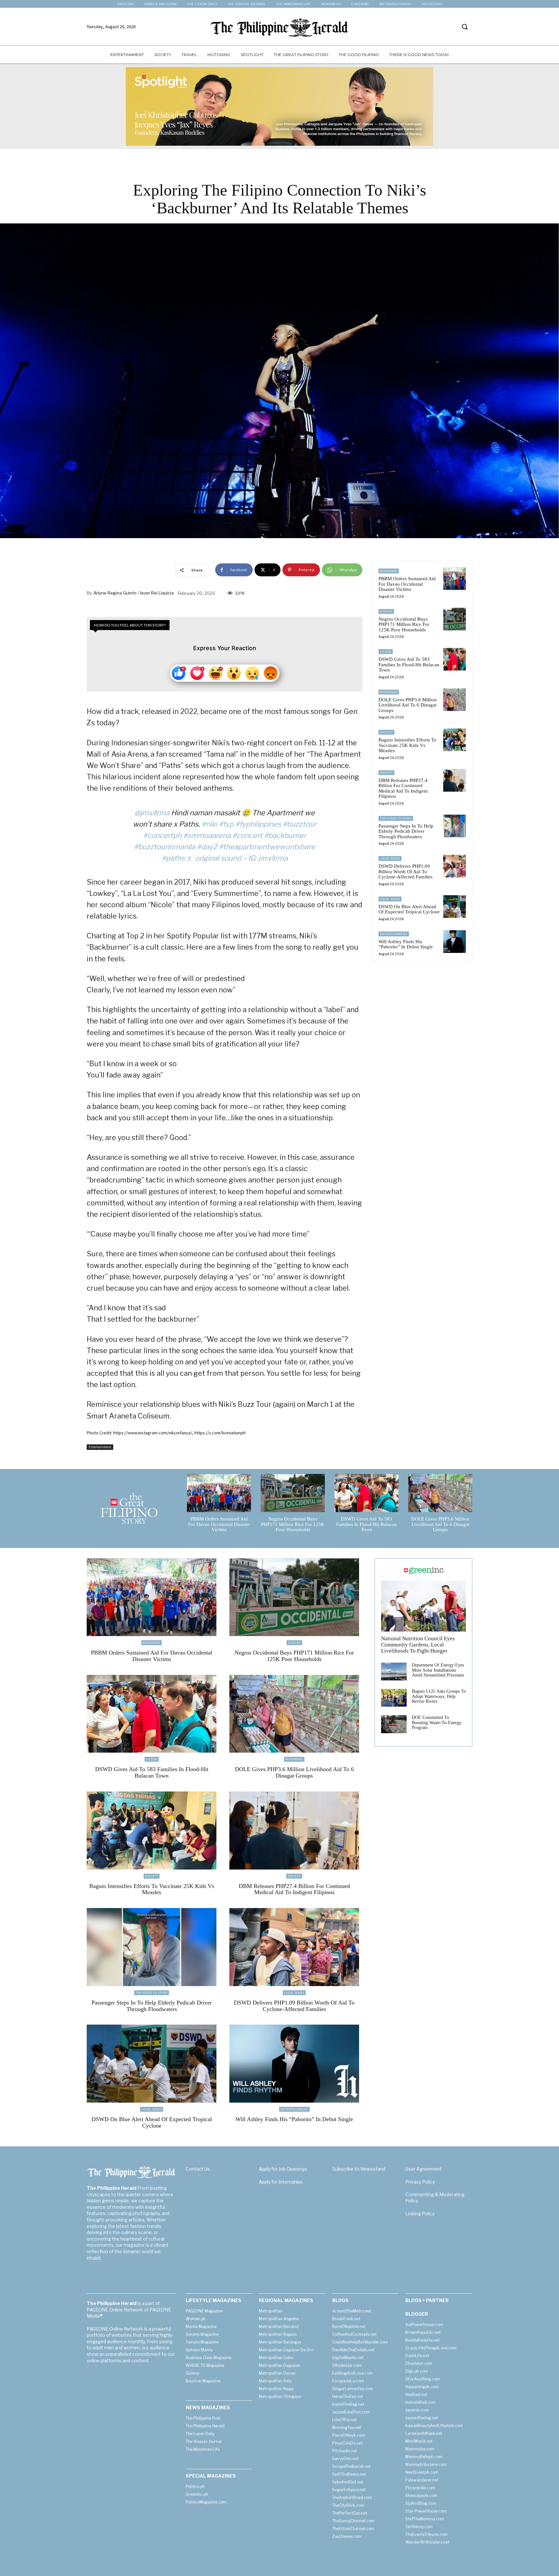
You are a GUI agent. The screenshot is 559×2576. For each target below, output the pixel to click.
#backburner (285, 835)
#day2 (207, 847)
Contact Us (198, 2169)
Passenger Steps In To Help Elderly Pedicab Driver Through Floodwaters (406, 831)
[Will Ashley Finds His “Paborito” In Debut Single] (455, 942)
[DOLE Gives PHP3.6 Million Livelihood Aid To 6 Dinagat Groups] (455, 700)
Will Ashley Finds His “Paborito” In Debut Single (406, 944)
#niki (209, 824)
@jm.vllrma (152, 813)
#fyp (226, 824)
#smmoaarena (207, 835)
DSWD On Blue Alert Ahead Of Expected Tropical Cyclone (409, 909)
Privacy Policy (420, 2182)
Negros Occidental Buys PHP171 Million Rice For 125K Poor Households (404, 624)
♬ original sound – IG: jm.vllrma (237, 858)
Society (386, 732)
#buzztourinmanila (164, 847)
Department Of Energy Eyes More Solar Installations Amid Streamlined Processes (438, 1670)
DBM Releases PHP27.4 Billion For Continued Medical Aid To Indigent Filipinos (403, 788)
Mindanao (389, 571)
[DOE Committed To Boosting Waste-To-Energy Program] (394, 1724)
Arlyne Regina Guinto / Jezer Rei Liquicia (134, 593)
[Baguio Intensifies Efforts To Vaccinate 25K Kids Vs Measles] (455, 740)
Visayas (386, 611)
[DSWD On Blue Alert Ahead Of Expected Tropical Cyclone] (455, 907)
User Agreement (423, 2169)
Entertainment (100, 1447)
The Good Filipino (396, 818)
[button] (465, 27)
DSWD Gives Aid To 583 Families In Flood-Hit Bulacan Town (409, 665)
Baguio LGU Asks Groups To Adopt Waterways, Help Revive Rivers (439, 1696)
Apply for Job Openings (283, 2169)
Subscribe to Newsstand (359, 2169)
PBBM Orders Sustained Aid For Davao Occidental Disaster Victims (407, 584)
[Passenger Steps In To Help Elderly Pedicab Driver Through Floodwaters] (455, 826)
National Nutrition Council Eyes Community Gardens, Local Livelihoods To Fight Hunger (418, 1644)
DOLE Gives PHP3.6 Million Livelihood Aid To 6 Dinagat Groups (408, 705)
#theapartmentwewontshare (267, 847)
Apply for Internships (281, 2182)
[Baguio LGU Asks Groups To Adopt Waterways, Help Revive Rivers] (394, 1698)
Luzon (386, 652)
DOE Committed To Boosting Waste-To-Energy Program (437, 1723)
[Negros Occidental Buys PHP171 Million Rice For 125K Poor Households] (455, 619)
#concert (247, 835)
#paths (173, 858)
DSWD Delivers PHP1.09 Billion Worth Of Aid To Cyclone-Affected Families (406, 871)
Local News (390, 859)
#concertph (162, 835)
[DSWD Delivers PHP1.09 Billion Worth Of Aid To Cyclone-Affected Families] (455, 866)
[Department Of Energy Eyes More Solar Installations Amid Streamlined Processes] (394, 1672)
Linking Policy (420, 2214)
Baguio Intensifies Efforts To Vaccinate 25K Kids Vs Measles (407, 745)
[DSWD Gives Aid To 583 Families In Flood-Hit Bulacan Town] (455, 659)
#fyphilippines (258, 824)
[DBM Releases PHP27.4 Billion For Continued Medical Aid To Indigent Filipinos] (455, 780)
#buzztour (300, 824)
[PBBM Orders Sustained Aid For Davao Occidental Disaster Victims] (455, 579)
